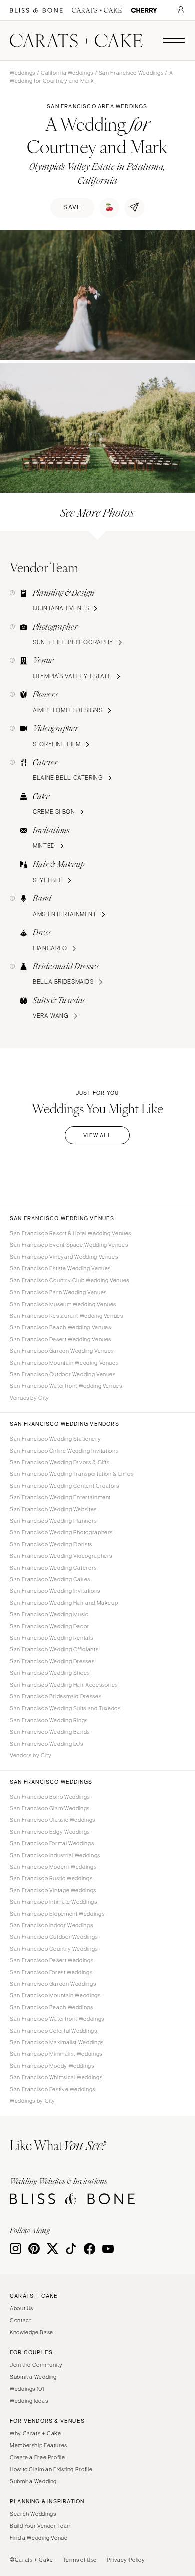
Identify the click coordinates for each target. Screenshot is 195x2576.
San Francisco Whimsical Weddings (56, 2077)
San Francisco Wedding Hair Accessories (64, 1685)
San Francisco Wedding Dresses (52, 1661)
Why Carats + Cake (36, 2433)
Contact (20, 2320)
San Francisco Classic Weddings (53, 1820)
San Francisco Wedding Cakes (50, 1579)
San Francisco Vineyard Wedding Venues (64, 1257)
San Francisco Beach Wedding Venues (60, 1327)
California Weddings (67, 73)
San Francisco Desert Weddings (52, 1960)
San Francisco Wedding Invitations (55, 1591)
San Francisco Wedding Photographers (61, 1532)
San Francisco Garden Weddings (53, 1984)
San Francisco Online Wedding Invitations (64, 1451)
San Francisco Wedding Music (49, 1614)
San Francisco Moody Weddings (52, 2066)
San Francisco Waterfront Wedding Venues (66, 1386)
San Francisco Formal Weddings (52, 1843)
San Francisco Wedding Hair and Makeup (64, 1603)
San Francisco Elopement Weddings (57, 1914)
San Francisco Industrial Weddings (55, 1855)
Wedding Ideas (29, 2401)
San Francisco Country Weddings (54, 1949)
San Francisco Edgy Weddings (50, 1832)
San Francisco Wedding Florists (51, 1544)
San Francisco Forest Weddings (51, 1972)
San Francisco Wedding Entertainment (60, 1497)
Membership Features (39, 2445)
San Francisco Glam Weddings (50, 1808)
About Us (22, 2308)
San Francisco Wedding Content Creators (65, 1486)
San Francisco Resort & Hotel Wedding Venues (71, 1233)
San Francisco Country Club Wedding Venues (70, 1280)
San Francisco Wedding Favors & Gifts (60, 1462)
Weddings (23, 73)
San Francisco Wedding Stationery (55, 1439)
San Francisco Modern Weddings (53, 1867)
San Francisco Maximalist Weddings (57, 2042)
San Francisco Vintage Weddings (53, 1890)
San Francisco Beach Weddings (52, 2007)
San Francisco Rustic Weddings (51, 1878)
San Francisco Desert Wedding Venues (61, 1339)
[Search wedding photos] (144, 10)
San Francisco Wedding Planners (53, 1521)
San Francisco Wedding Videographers (61, 1556)
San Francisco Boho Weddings (50, 1797)
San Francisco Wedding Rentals (51, 1638)
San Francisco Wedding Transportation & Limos (72, 1474)
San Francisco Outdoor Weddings (54, 1937)
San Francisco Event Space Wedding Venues (69, 1245)
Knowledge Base (32, 2332)
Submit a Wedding (33, 2377)
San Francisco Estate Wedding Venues (60, 1268)
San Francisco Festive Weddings (53, 2089)
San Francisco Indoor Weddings (51, 1925)
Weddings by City (33, 2101)
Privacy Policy (126, 2560)
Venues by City (30, 1398)
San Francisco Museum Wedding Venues (63, 1304)
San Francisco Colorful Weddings (54, 2031)
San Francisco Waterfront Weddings (57, 2019)
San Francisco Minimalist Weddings (56, 2054)
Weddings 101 (27, 2389)
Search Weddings (33, 2514)
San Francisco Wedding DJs (47, 1744)
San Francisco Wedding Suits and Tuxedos (65, 1708)
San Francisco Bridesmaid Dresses (56, 1696)
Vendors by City (31, 1755)
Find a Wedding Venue (39, 2538)
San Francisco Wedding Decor (50, 1626)
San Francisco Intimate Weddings (54, 1902)
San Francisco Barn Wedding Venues (58, 1292)
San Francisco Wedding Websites (53, 1509)
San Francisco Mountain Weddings (55, 1995)
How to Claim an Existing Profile (51, 2469)
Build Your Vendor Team (41, 2526)
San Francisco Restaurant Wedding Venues (67, 1316)
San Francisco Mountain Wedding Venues (64, 1363)
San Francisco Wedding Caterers (53, 1568)
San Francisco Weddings (131, 73)
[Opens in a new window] (36, 10)
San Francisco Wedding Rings (49, 1720)
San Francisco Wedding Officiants (54, 1649)
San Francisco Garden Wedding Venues (62, 1351)
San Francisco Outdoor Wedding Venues (63, 1374)
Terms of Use (80, 2560)
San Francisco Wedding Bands (50, 1732)
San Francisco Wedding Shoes (50, 1673)
